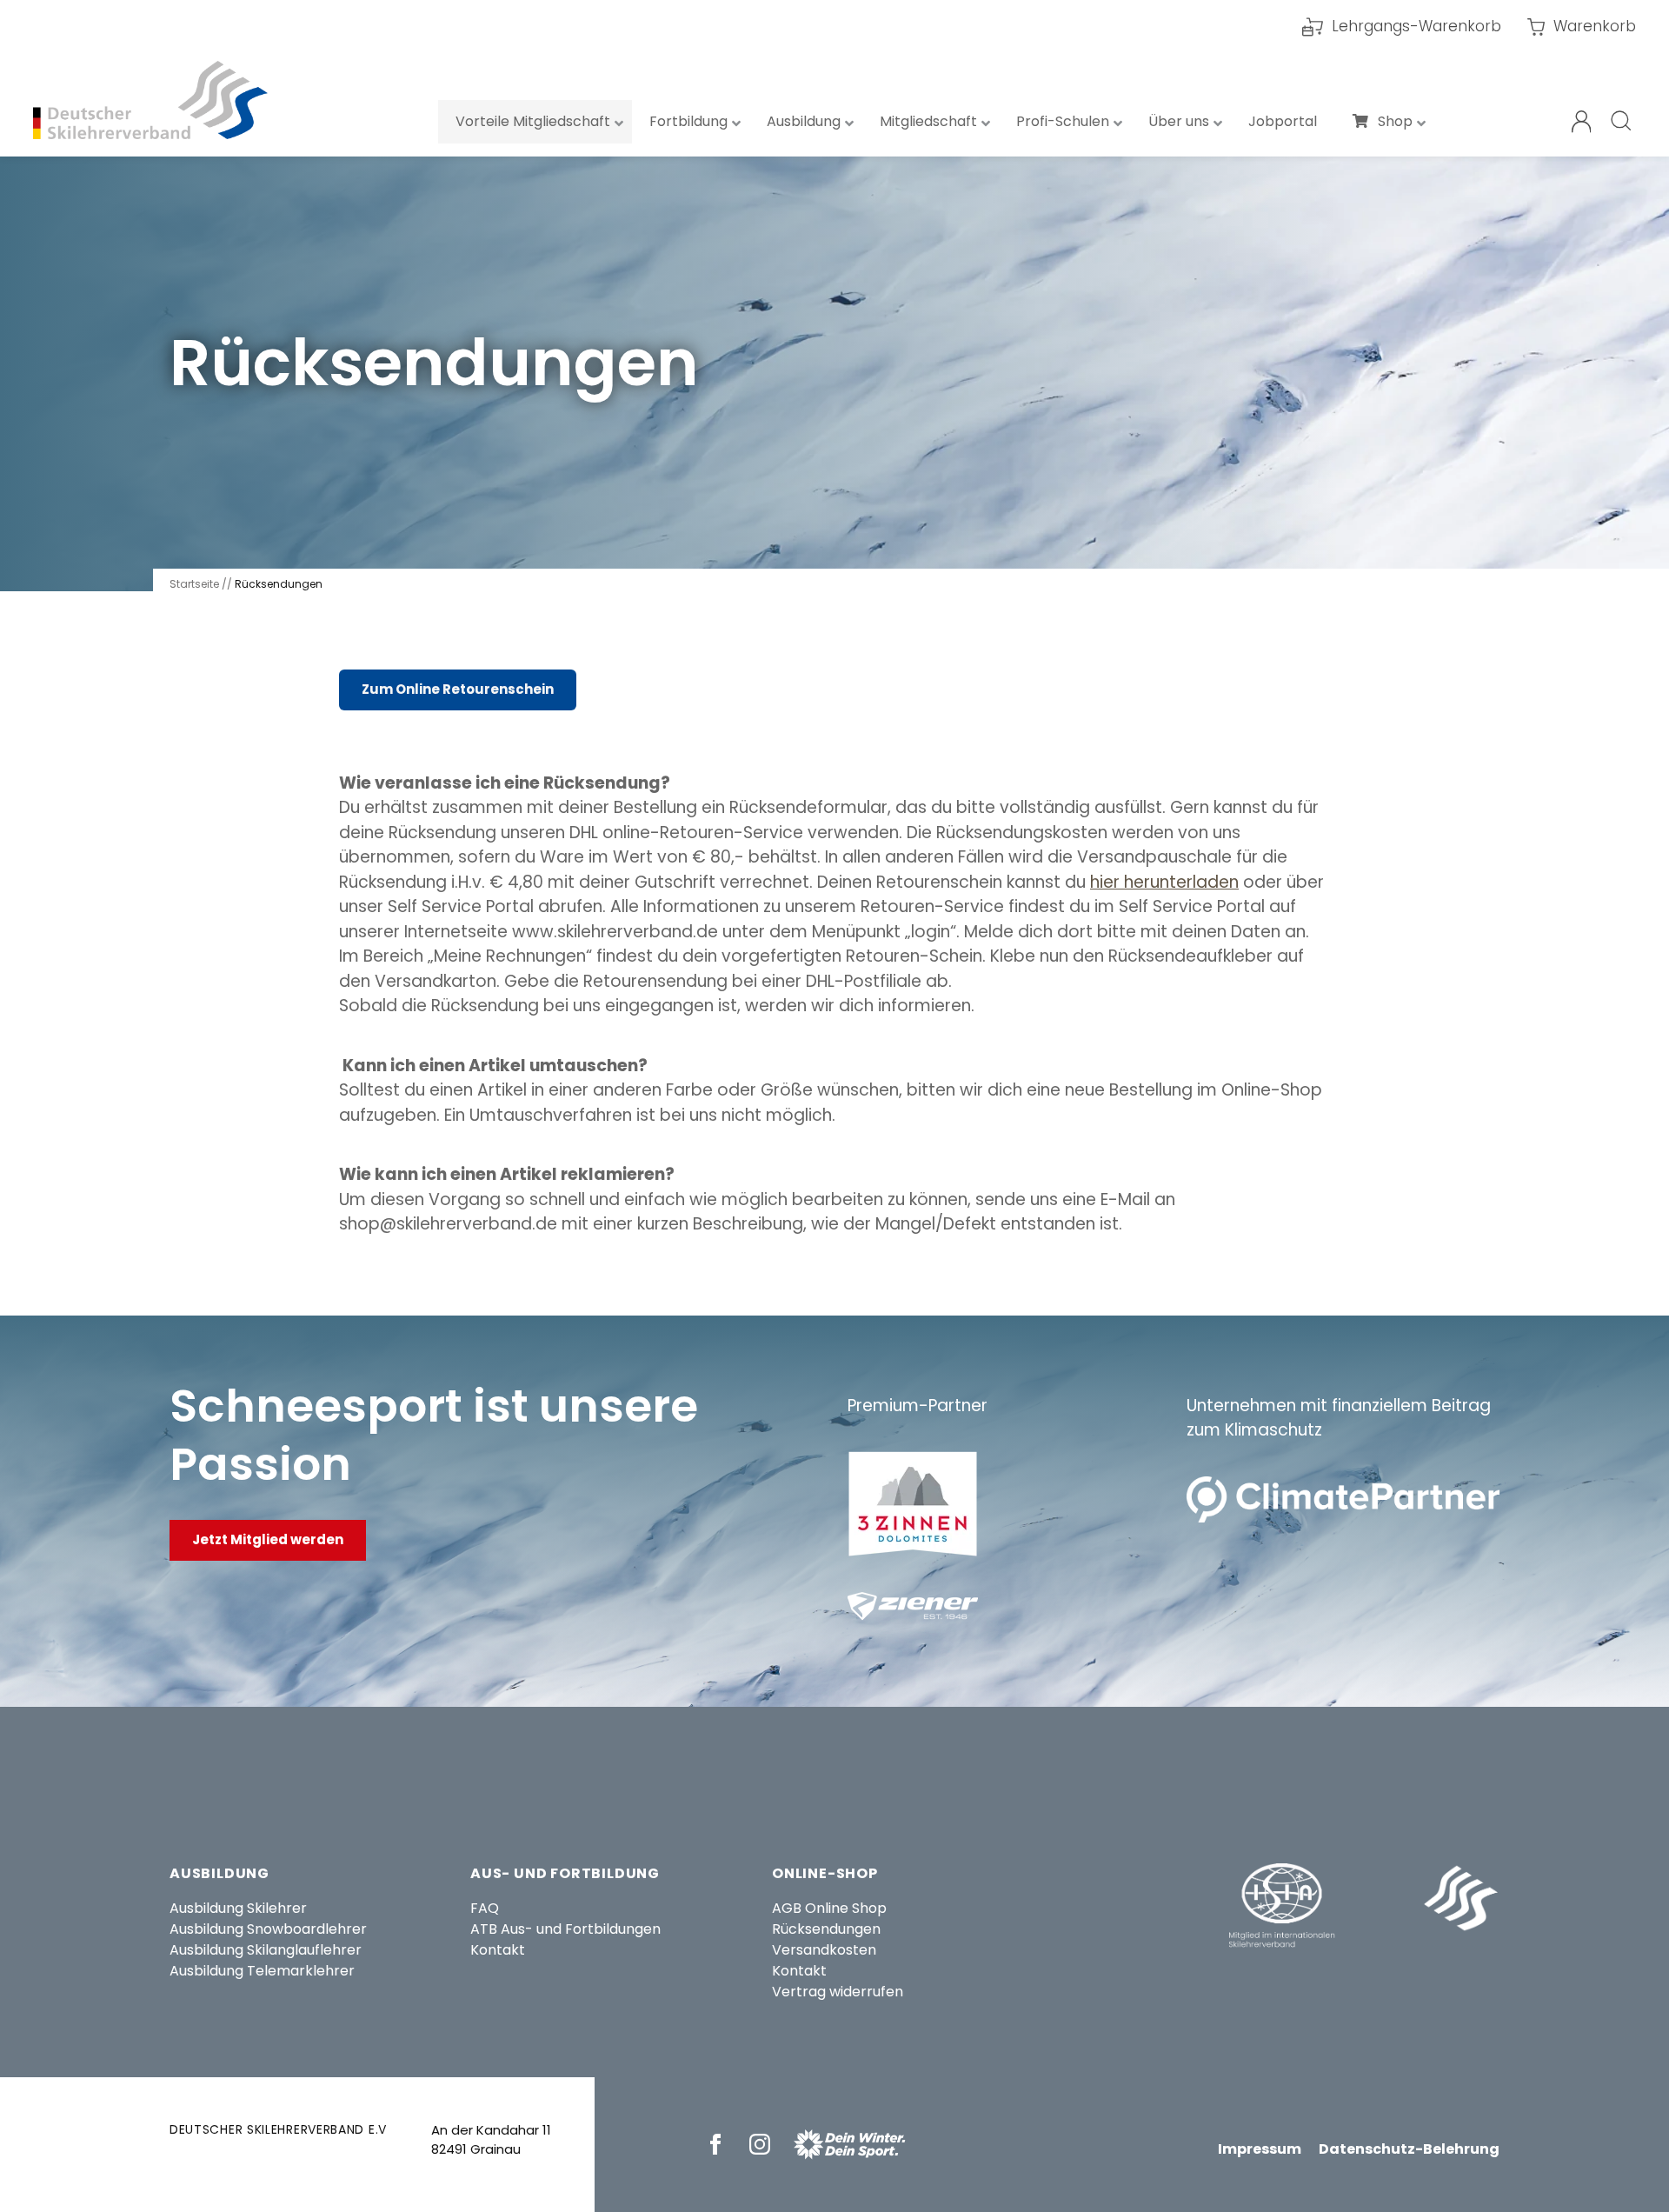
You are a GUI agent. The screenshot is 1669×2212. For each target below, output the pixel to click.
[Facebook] (718, 2144)
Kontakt (498, 1950)
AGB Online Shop (829, 1908)
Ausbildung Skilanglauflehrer (266, 1950)
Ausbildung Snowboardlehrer (268, 1929)
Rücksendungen (826, 1929)
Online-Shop (825, 1873)
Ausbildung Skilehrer (238, 1908)
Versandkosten (824, 1950)
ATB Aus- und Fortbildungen (565, 1929)
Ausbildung (219, 1873)
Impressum (1260, 2149)
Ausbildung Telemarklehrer (262, 1971)
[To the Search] (1622, 122)
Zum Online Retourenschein (458, 689)
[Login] (1582, 122)
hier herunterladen (1164, 882)
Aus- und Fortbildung (565, 1873)
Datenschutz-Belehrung (1409, 2149)
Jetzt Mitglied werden (268, 1539)
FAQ (485, 1908)
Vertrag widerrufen (838, 1992)
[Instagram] (763, 2144)
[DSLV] (150, 100)
